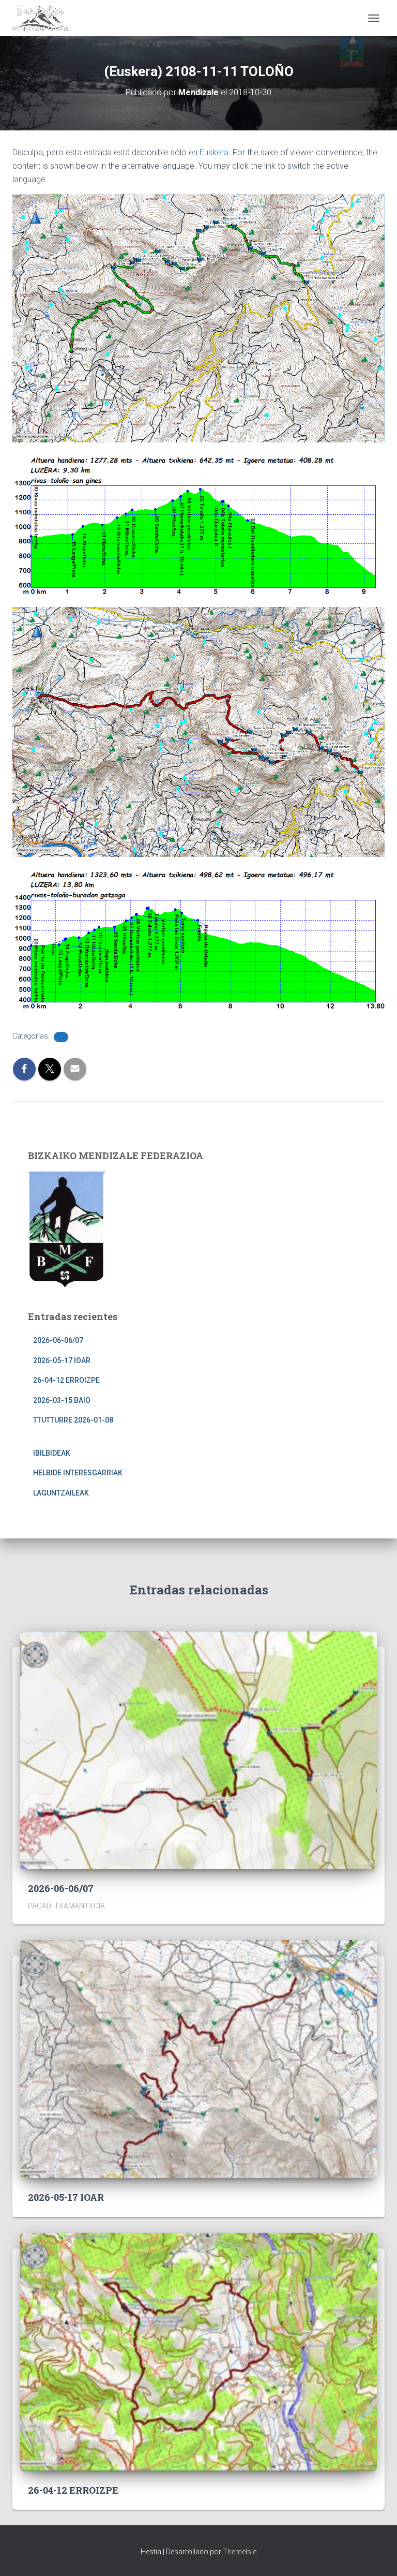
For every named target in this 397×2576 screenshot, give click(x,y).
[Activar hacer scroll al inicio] (377, 2555)
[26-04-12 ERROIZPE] (198, 2351)
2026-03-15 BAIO (62, 1400)
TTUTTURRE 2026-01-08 (73, 1420)
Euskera (214, 152)
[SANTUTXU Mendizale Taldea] (44, 18)
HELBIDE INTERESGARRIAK (78, 1473)
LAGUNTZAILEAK (61, 1493)
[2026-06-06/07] (198, 1749)
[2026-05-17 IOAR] (198, 2059)
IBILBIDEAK (52, 1453)
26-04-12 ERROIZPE (66, 1380)
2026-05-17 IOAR (62, 1360)
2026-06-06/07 (58, 1340)
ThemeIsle (240, 2552)
